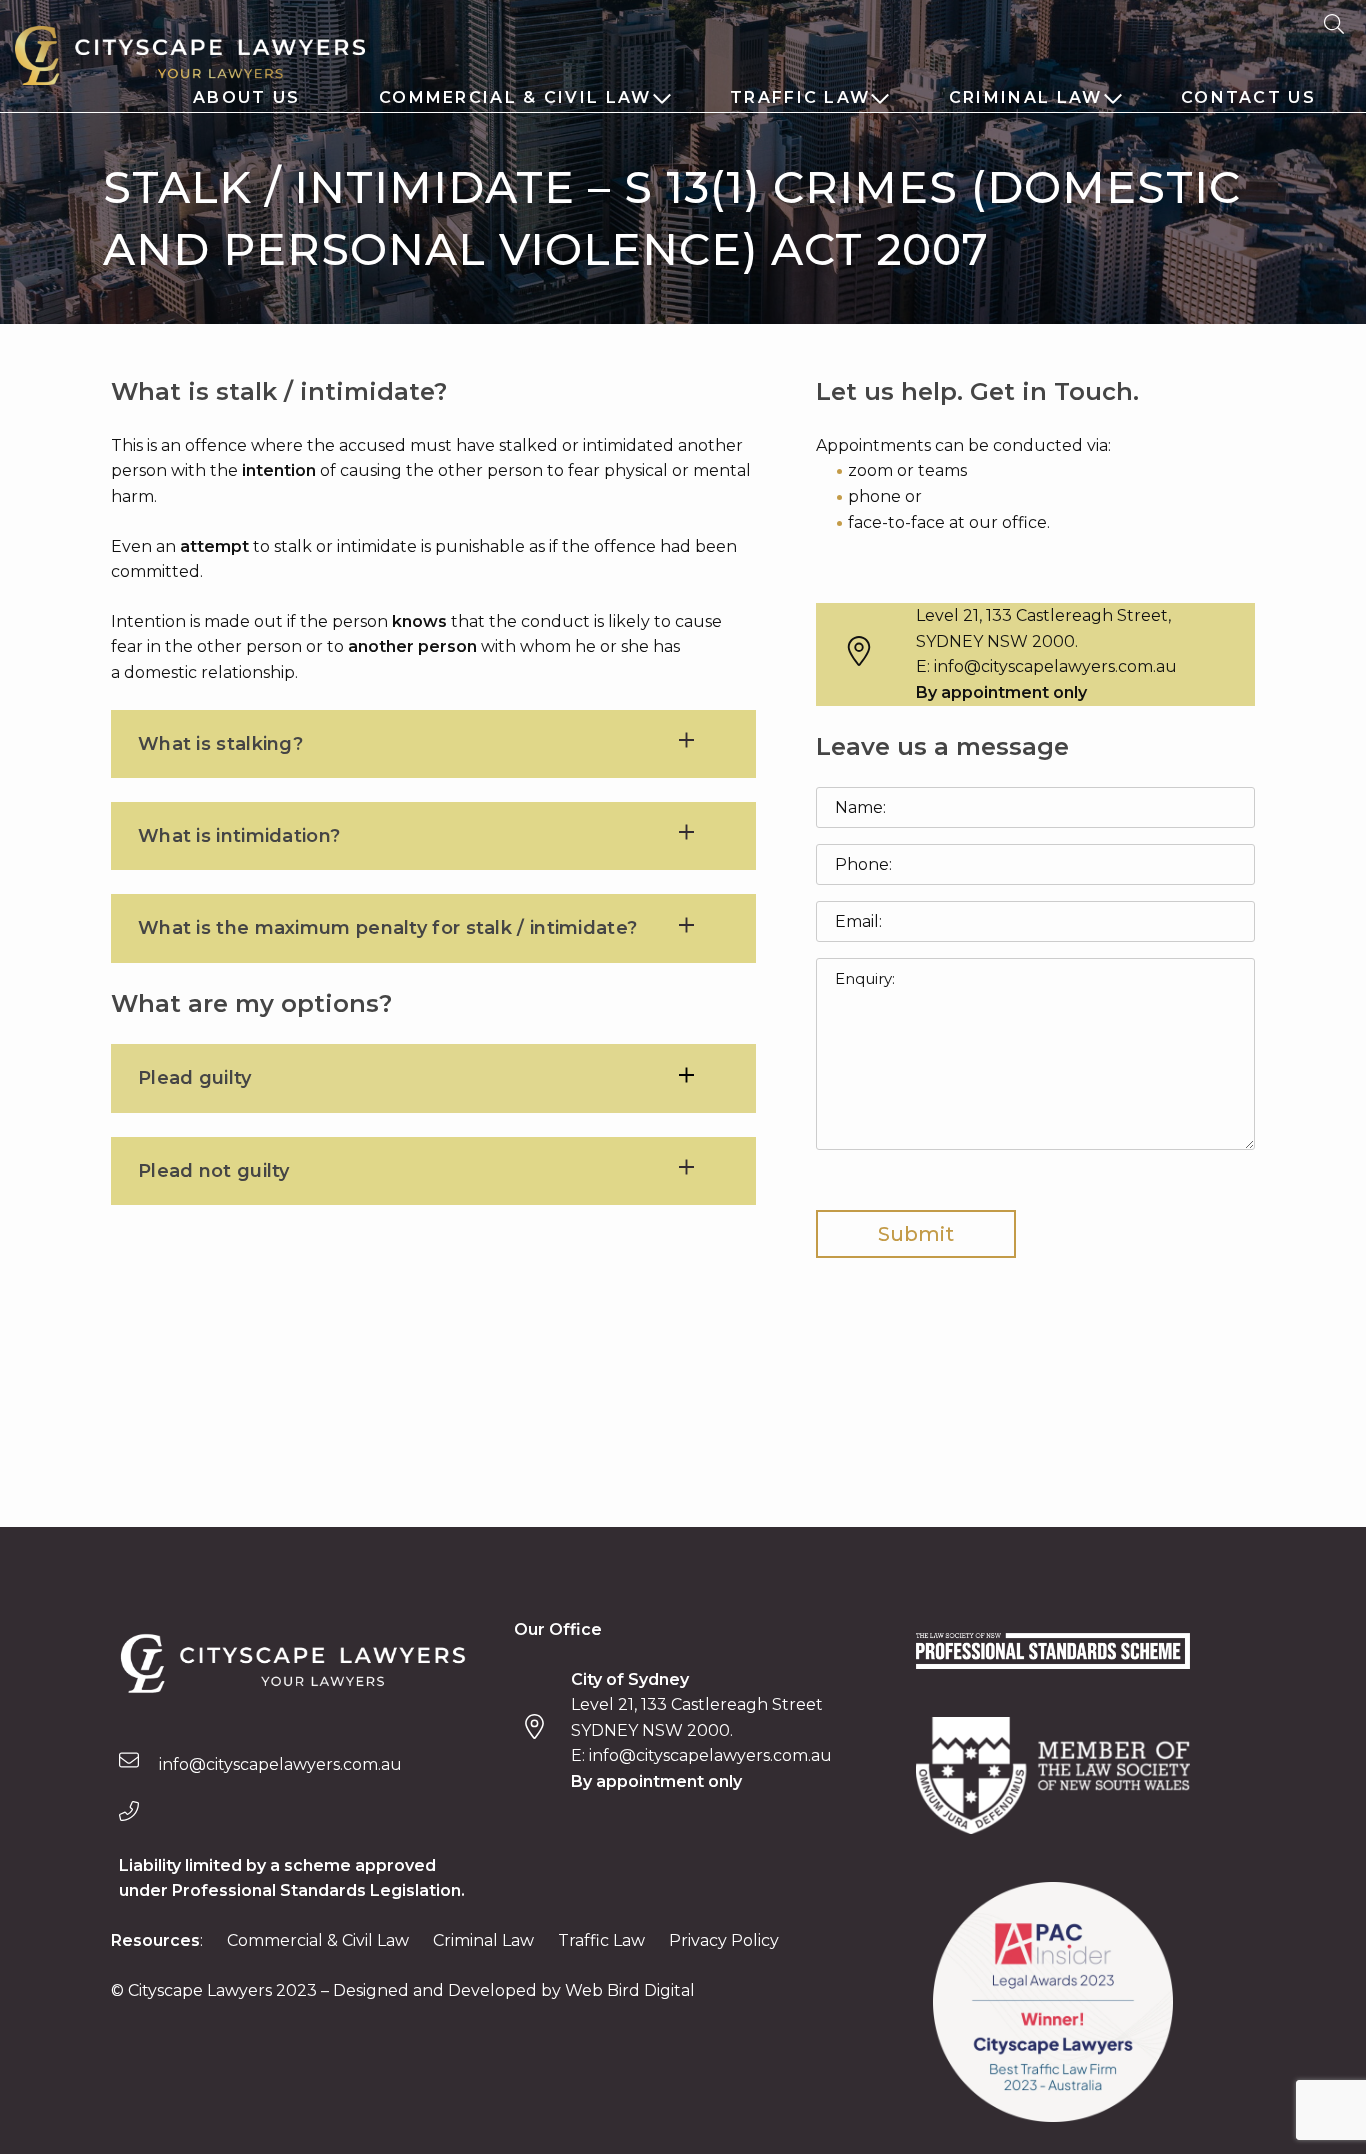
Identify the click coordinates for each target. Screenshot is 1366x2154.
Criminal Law (1026, 97)
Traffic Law (800, 97)
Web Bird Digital (630, 1990)
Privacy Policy (724, 1940)
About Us (246, 97)
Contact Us (1248, 97)
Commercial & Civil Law (515, 97)
